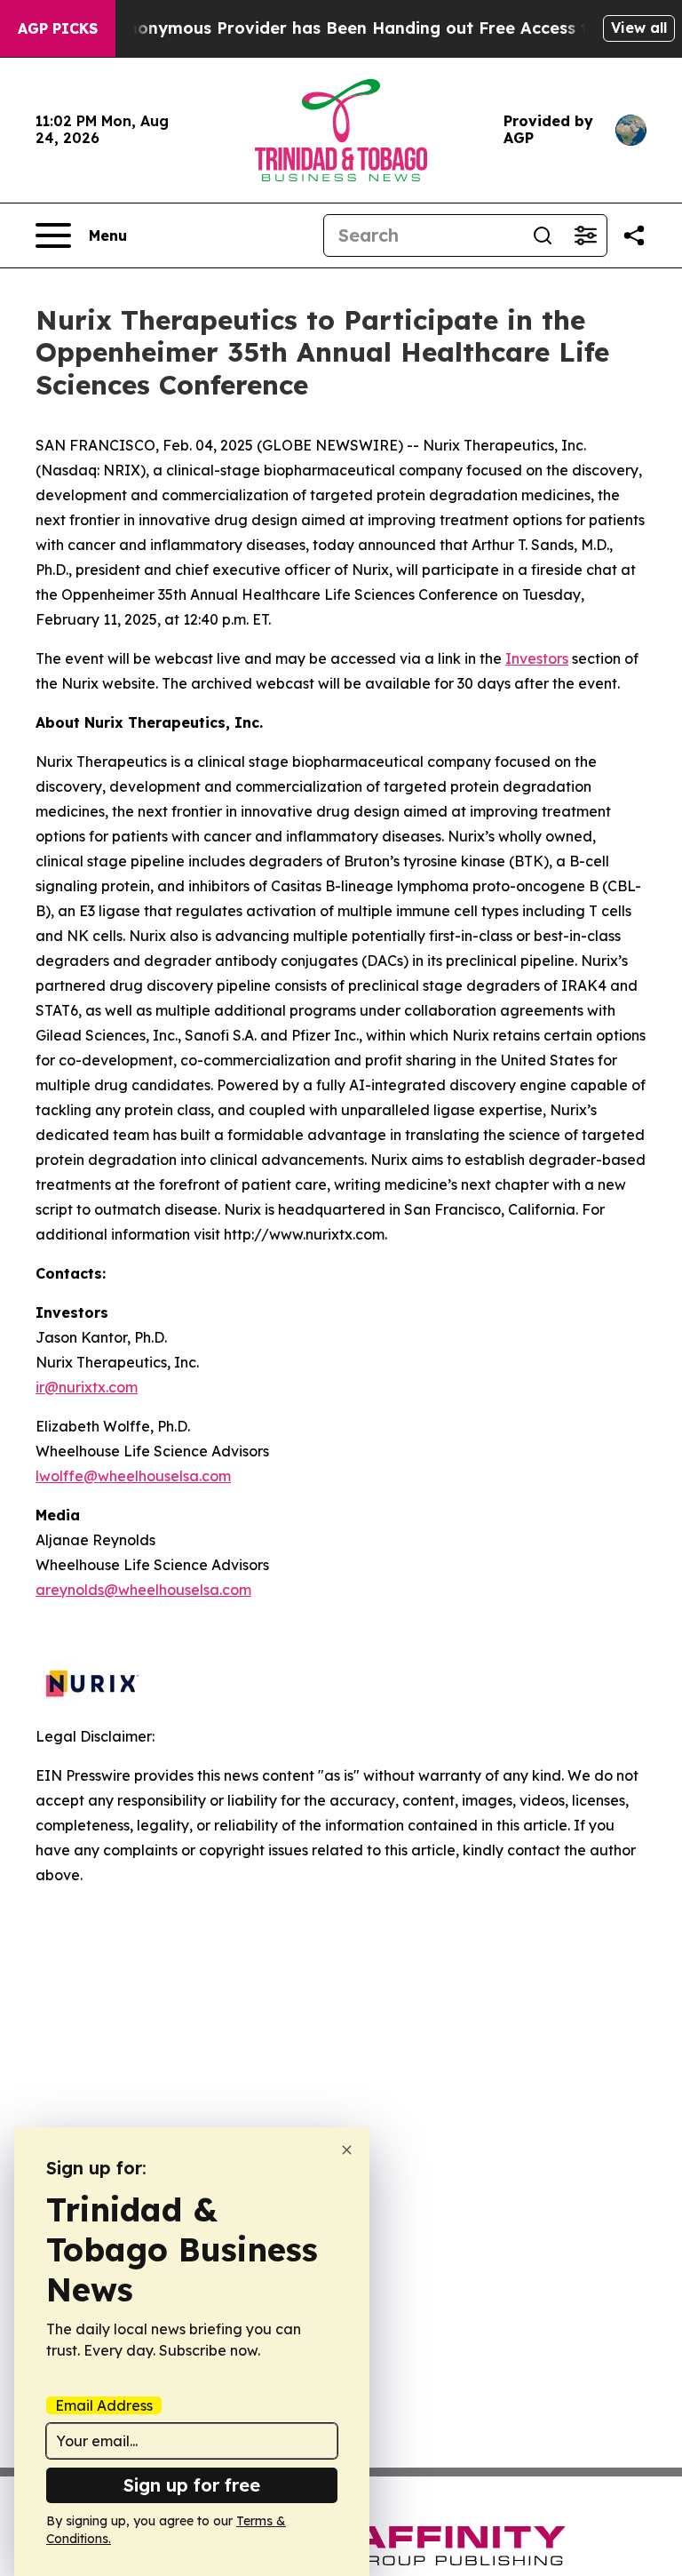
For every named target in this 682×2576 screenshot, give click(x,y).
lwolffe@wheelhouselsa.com (133, 1476)
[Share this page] (634, 235)
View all (639, 28)
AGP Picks (58, 28)
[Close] (347, 2150)
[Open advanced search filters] (585, 235)
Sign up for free (192, 2485)
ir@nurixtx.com (87, 1387)
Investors (537, 658)
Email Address (104, 2405)
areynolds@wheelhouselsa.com (143, 1590)
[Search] (543, 235)
